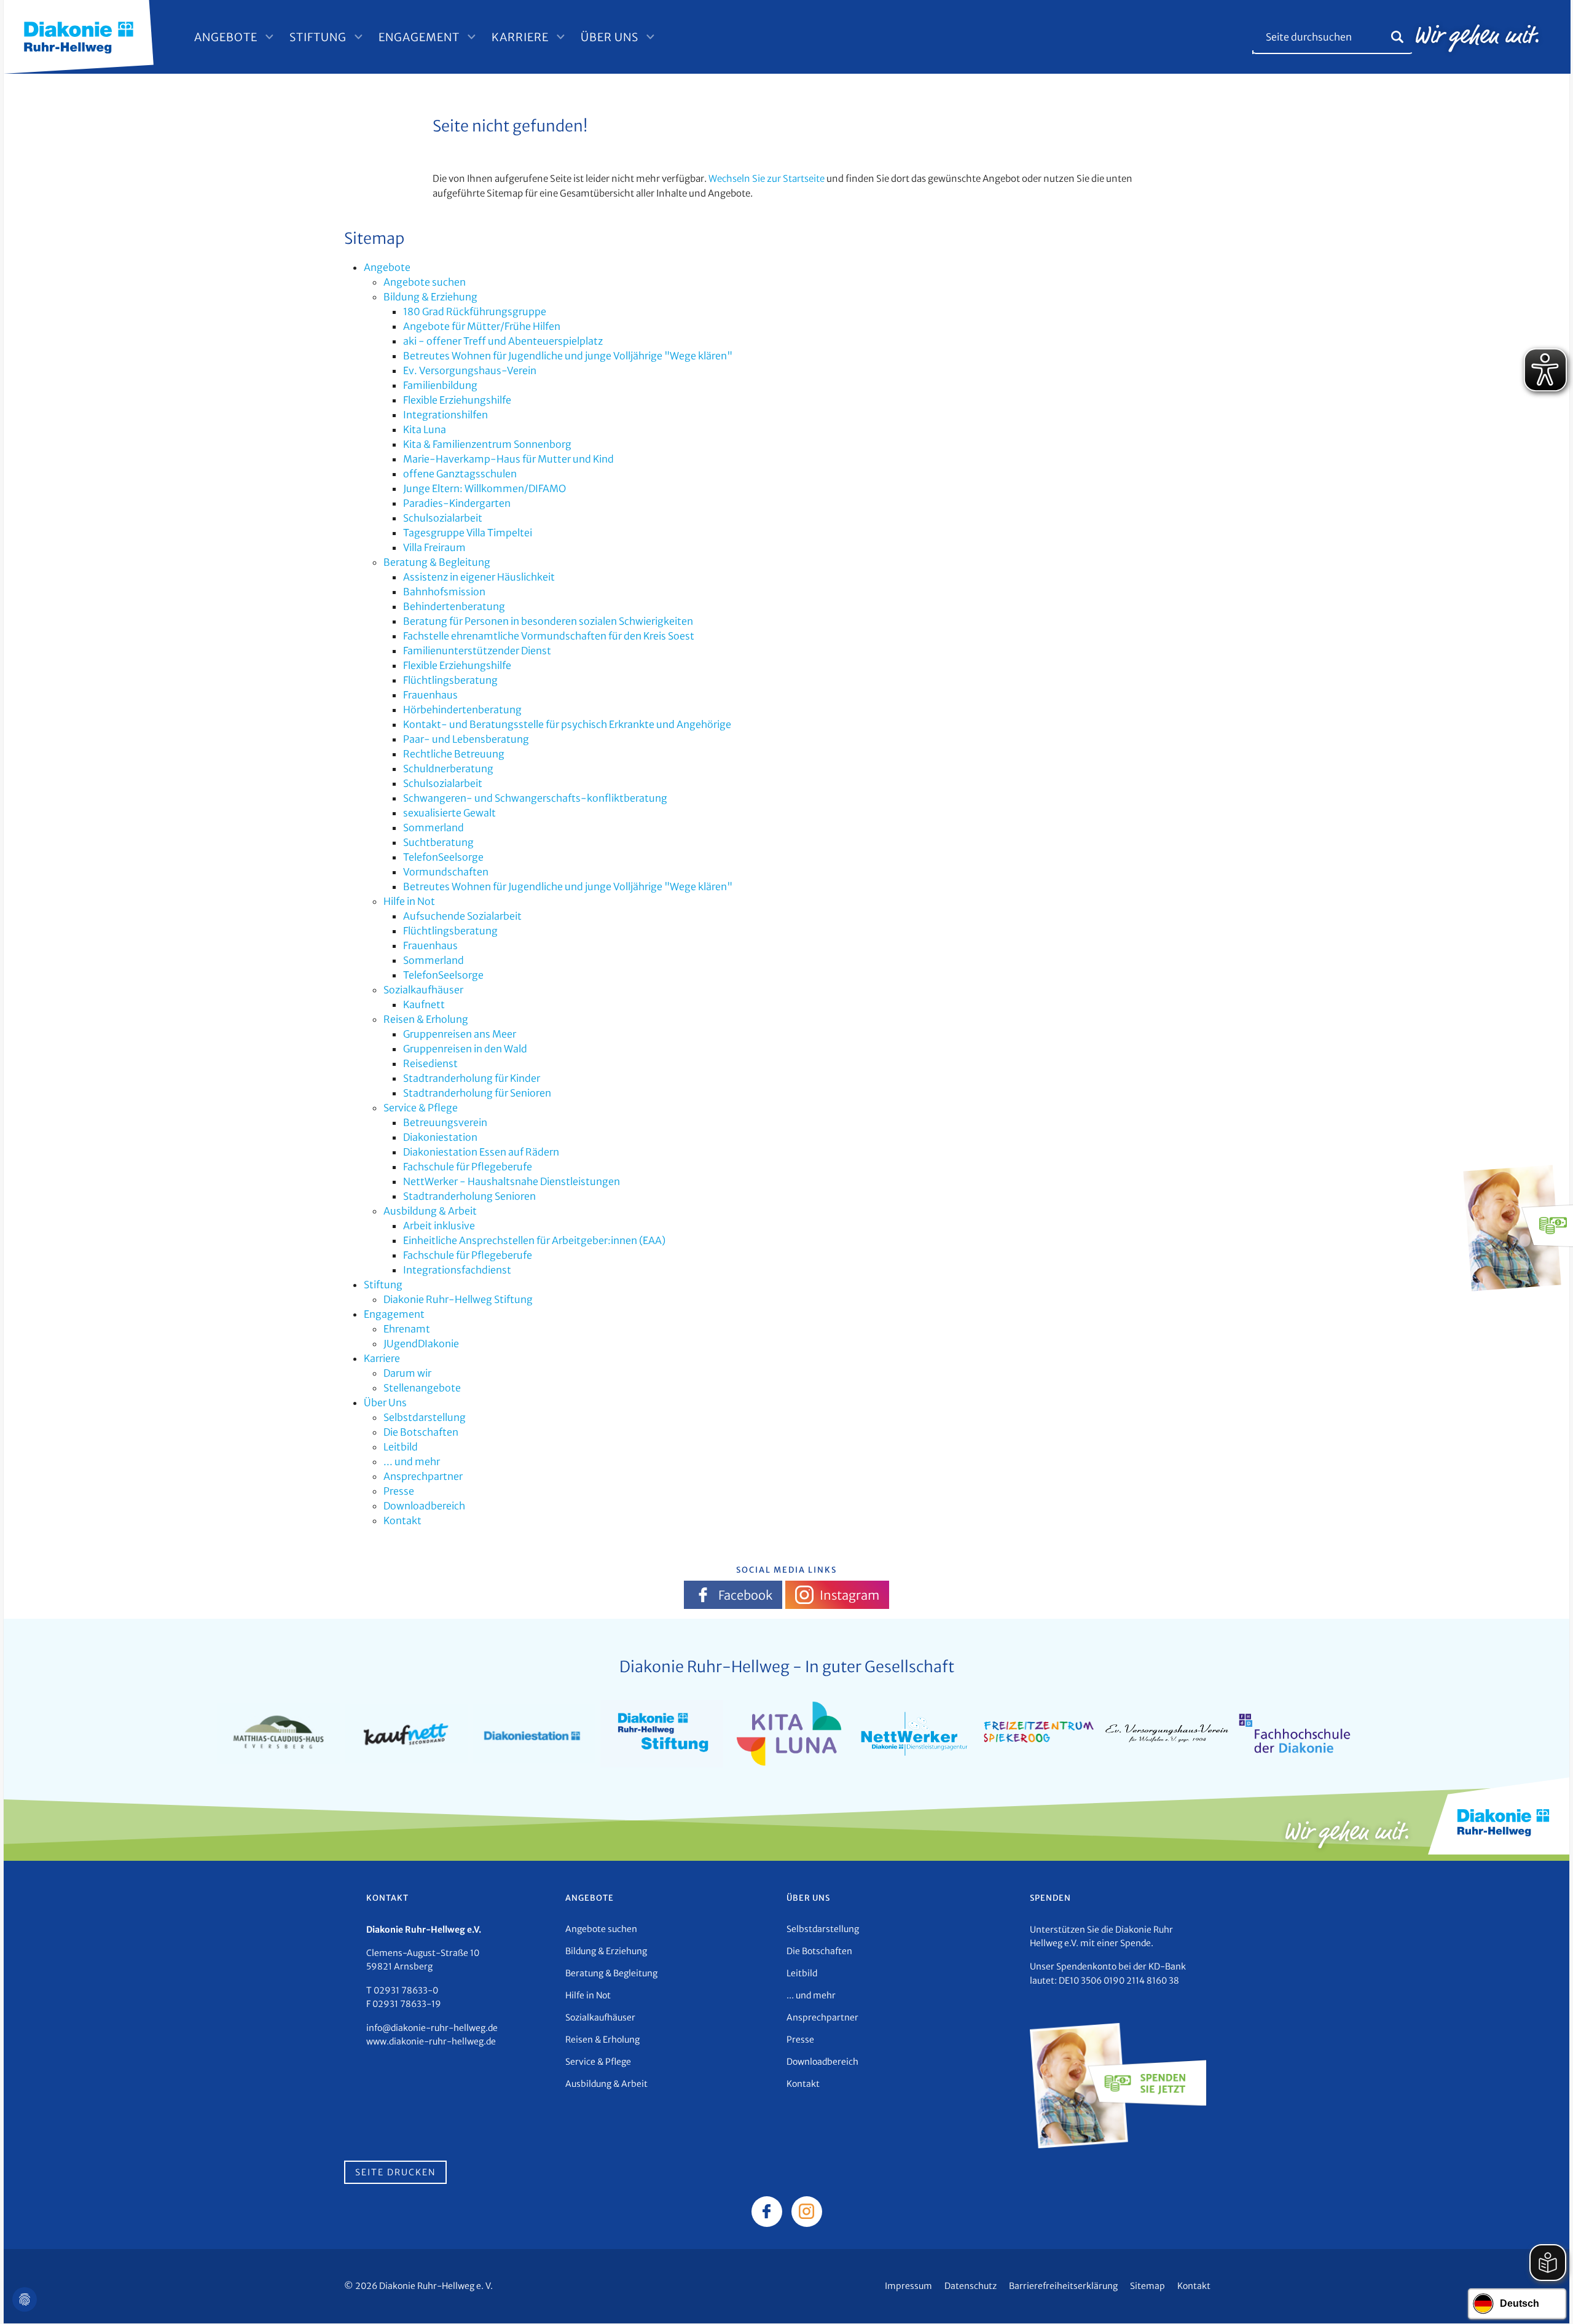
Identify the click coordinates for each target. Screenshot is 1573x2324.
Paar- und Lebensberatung (466, 739)
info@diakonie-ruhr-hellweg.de (432, 2028)
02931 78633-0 (406, 1990)
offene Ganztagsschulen (460, 474)
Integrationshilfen (445, 415)
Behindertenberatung (454, 606)
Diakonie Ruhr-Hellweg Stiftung (458, 1299)
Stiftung (318, 37)
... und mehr (412, 1461)
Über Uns (610, 37)
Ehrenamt (407, 1329)
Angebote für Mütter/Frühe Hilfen (482, 326)
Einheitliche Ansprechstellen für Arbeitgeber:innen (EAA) (534, 1240)
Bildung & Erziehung (430, 297)
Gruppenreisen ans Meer (460, 1034)
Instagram (849, 1595)
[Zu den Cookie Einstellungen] (25, 2299)
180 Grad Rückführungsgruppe (475, 311)
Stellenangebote (422, 1388)
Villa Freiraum (434, 547)
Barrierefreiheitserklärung (1063, 2286)
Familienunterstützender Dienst (477, 651)
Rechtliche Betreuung (454, 754)
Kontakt (402, 1520)
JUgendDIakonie (421, 1344)
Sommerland (433, 827)
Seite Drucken (395, 2172)
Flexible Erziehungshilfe (457, 400)
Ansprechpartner (423, 1476)
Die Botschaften (421, 1432)
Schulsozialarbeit (443, 518)
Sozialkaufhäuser (423, 990)
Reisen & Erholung (426, 1019)
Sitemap (1147, 2286)
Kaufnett (424, 1004)
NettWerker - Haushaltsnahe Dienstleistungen (512, 1181)
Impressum (908, 2286)
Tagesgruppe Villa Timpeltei (468, 533)
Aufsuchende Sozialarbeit (462, 916)
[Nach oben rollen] (1546, 2297)
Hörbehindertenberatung (462, 710)
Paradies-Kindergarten (457, 503)
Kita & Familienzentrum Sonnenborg (487, 444)
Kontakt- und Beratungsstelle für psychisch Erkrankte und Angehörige (567, 724)
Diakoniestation (440, 1137)
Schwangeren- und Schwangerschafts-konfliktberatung (535, 798)
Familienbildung (440, 385)
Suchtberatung (438, 842)
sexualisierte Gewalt (449, 813)
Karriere (520, 37)
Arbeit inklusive (439, 1226)
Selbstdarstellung (425, 1417)
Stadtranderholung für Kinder (472, 1078)
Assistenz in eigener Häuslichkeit (479, 577)
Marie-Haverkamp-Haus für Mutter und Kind (508, 459)
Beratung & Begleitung (437, 562)
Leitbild (401, 1447)
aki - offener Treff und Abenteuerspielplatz (503, 341)
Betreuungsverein (445, 1122)
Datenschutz (971, 2286)
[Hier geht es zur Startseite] (79, 36)
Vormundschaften (446, 872)
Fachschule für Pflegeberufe (468, 1167)
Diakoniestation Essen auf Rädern (481, 1152)
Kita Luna (425, 429)
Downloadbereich (424, 1506)
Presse (399, 1491)
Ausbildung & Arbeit (430, 1211)
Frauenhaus (430, 695)
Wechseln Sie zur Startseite (767, 178)
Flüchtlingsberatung (450, 680)
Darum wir (407, 1373)
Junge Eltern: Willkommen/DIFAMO (484, 488)
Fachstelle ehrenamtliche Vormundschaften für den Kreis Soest (549, 636)
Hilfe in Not (409, 901)
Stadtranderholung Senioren (469, 1196)
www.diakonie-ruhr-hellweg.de (431, 2041)
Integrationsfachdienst (457, 1270)
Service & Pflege (421, 1108)
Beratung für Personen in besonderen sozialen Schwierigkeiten (548, 621)
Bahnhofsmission (444, 592)
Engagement (419, 37)
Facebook (745, 1595)
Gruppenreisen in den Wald (465, 1049)
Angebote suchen (425, 282)
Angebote (226, 37)
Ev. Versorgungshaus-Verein (470, 370)
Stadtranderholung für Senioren (477, 1093)
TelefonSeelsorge (443, 857)
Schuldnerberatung (448, 769)
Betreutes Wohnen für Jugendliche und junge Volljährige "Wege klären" (568, 356)
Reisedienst (430, 1063)
